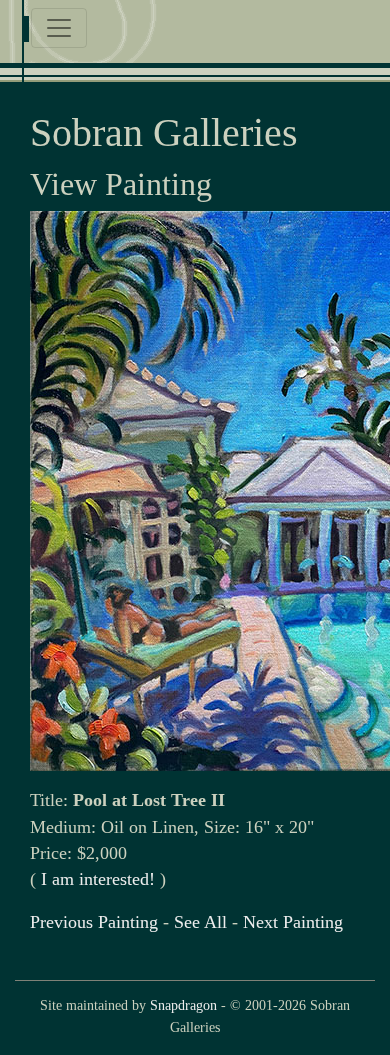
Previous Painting (94, 922)
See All (200, 922)
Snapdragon (183, 1005)
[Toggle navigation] (59, 28)
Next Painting (293, 922)
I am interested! (98, 879)
